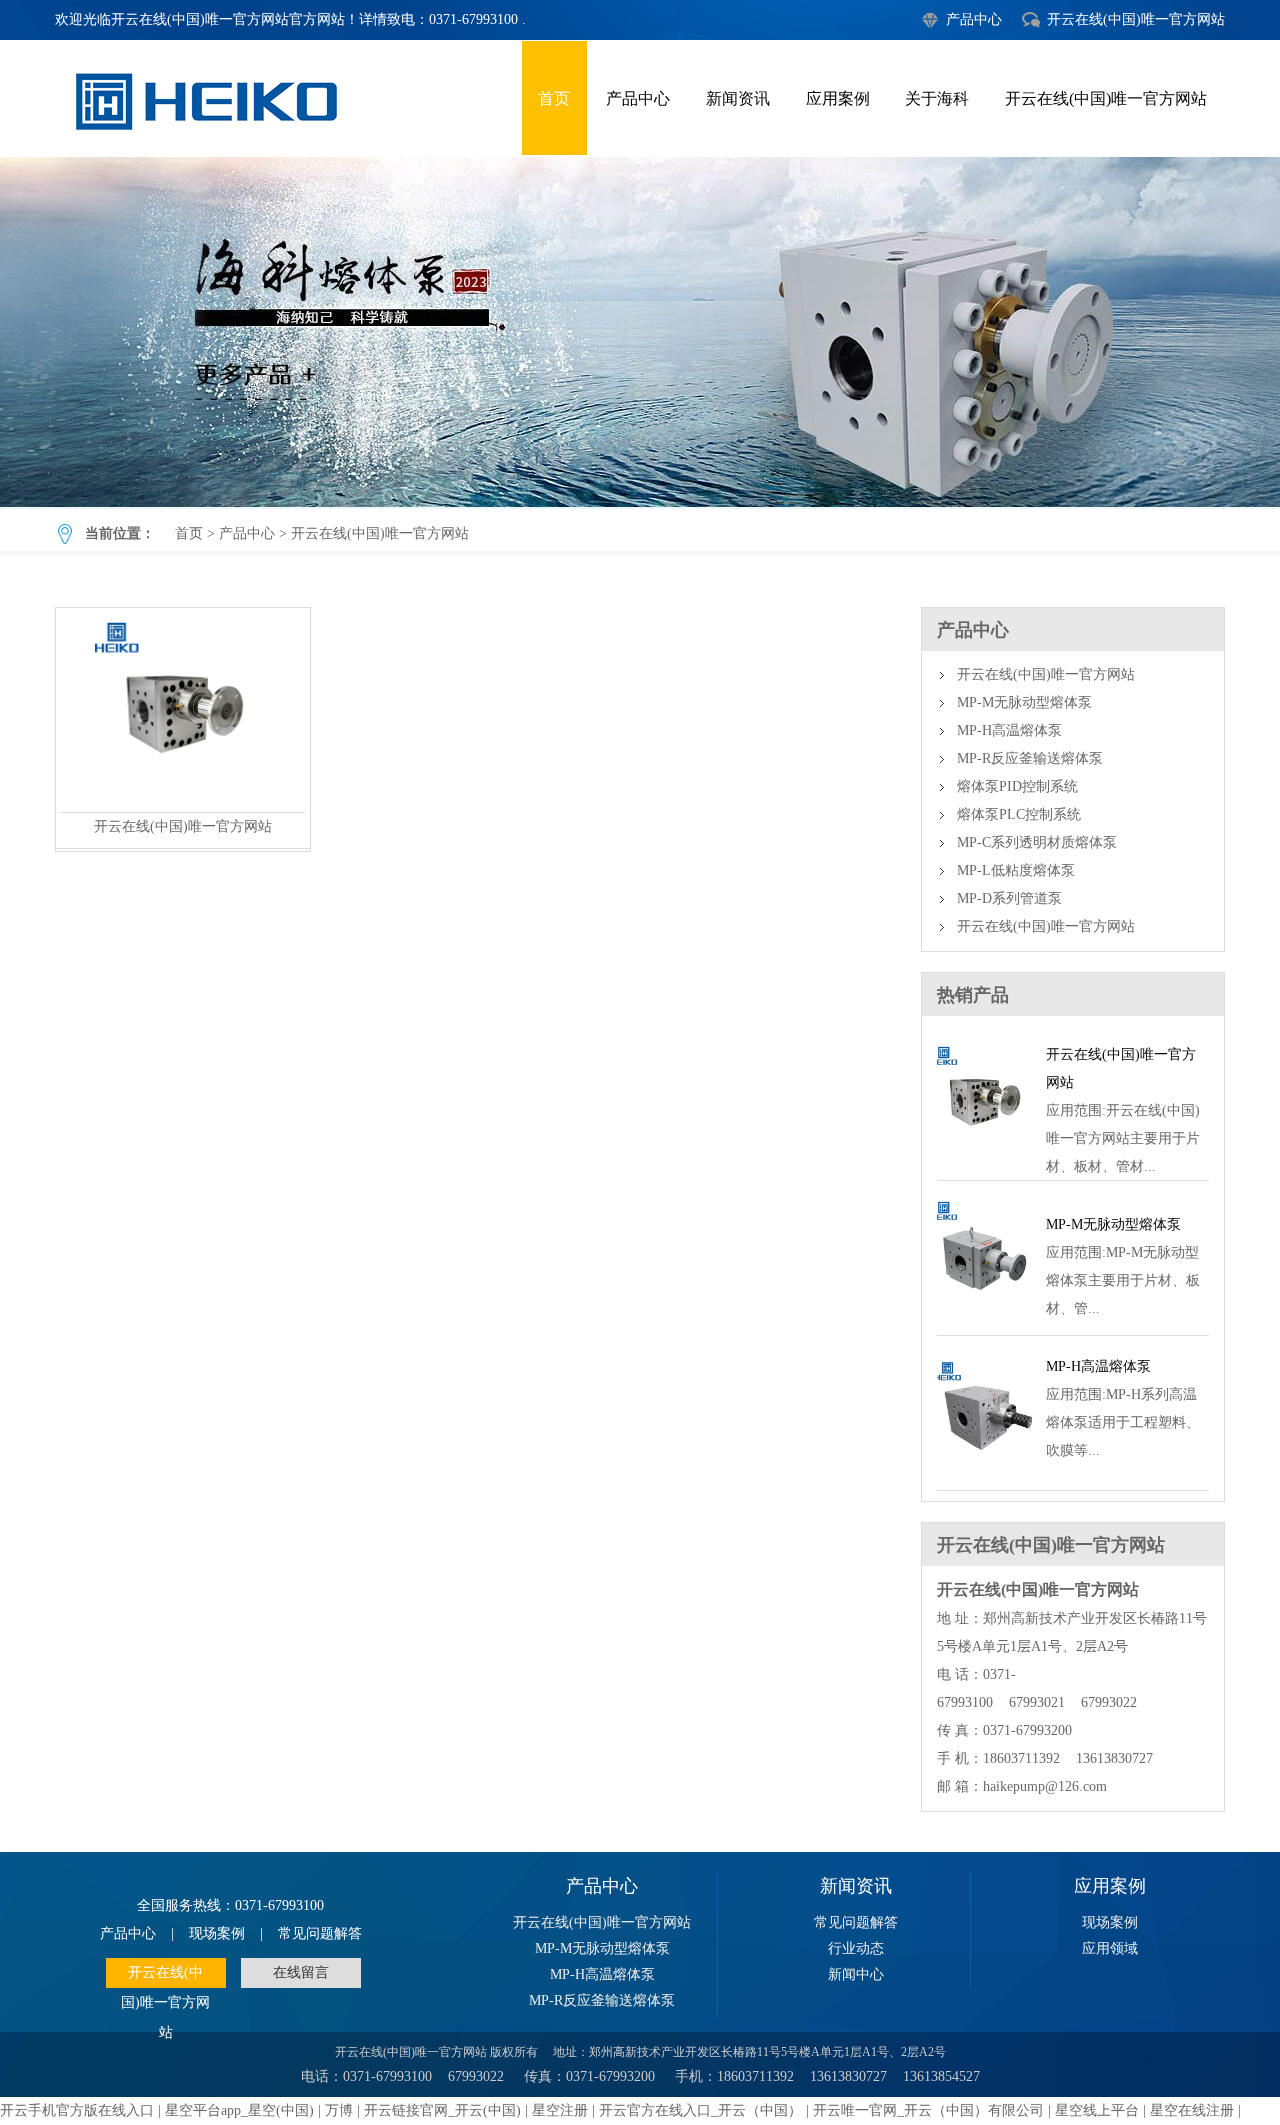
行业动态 (856, 1948)
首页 (554, 98)
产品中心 (974, 19)
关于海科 (937, 98)
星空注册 (560, 2110)
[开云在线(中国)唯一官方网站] (183, 806)
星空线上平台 (1097, 2110)
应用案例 (838, 98)
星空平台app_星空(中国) (239, 2110)
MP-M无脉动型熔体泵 (1024, 702)
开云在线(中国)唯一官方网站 (1136, 19)
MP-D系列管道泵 (1009, 898)
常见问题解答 (320, 1933)
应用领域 (1110, 1948)
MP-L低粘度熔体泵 (1016, 870)
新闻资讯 (738, 98)
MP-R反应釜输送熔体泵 (1030, 758)
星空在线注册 (1192, 2110)
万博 (339, 2110)
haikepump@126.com (1045, 1786)
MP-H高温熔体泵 (1009, 730)
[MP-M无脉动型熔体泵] (984, 1311)
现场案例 (217, 1933)
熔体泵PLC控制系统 (1019, 814)
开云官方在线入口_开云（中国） (700, 2110)
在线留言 (301, 1972)
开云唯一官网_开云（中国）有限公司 (928, 2110)
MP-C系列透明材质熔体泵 (1037, 842)
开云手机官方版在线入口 (77, 2110)
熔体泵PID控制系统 (1017, 786)
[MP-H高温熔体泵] (984, 1466)
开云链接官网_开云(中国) (442, 2110)
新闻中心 (856, 1974)
